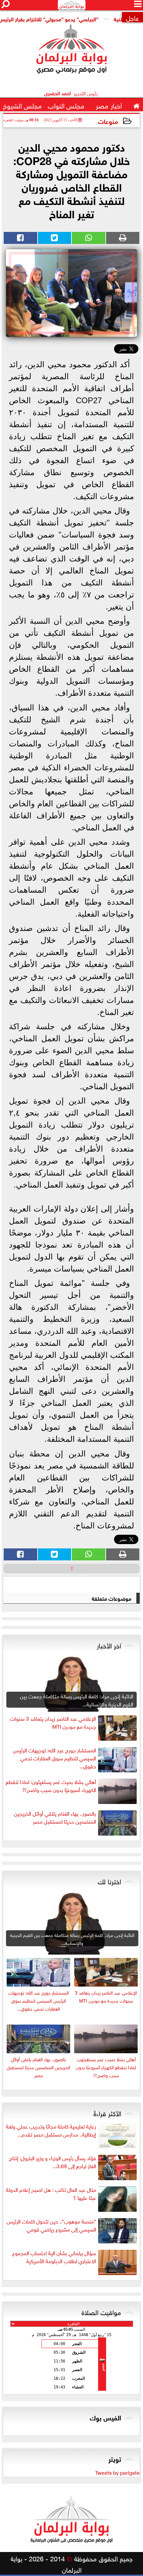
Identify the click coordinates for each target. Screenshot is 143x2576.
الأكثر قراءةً (107, 2113)
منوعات (108, 121)
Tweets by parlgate (117, 2472)
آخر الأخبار (109, 1645)
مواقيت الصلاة (101, 2311)
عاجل (133, 17)
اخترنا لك (109, 1881)
